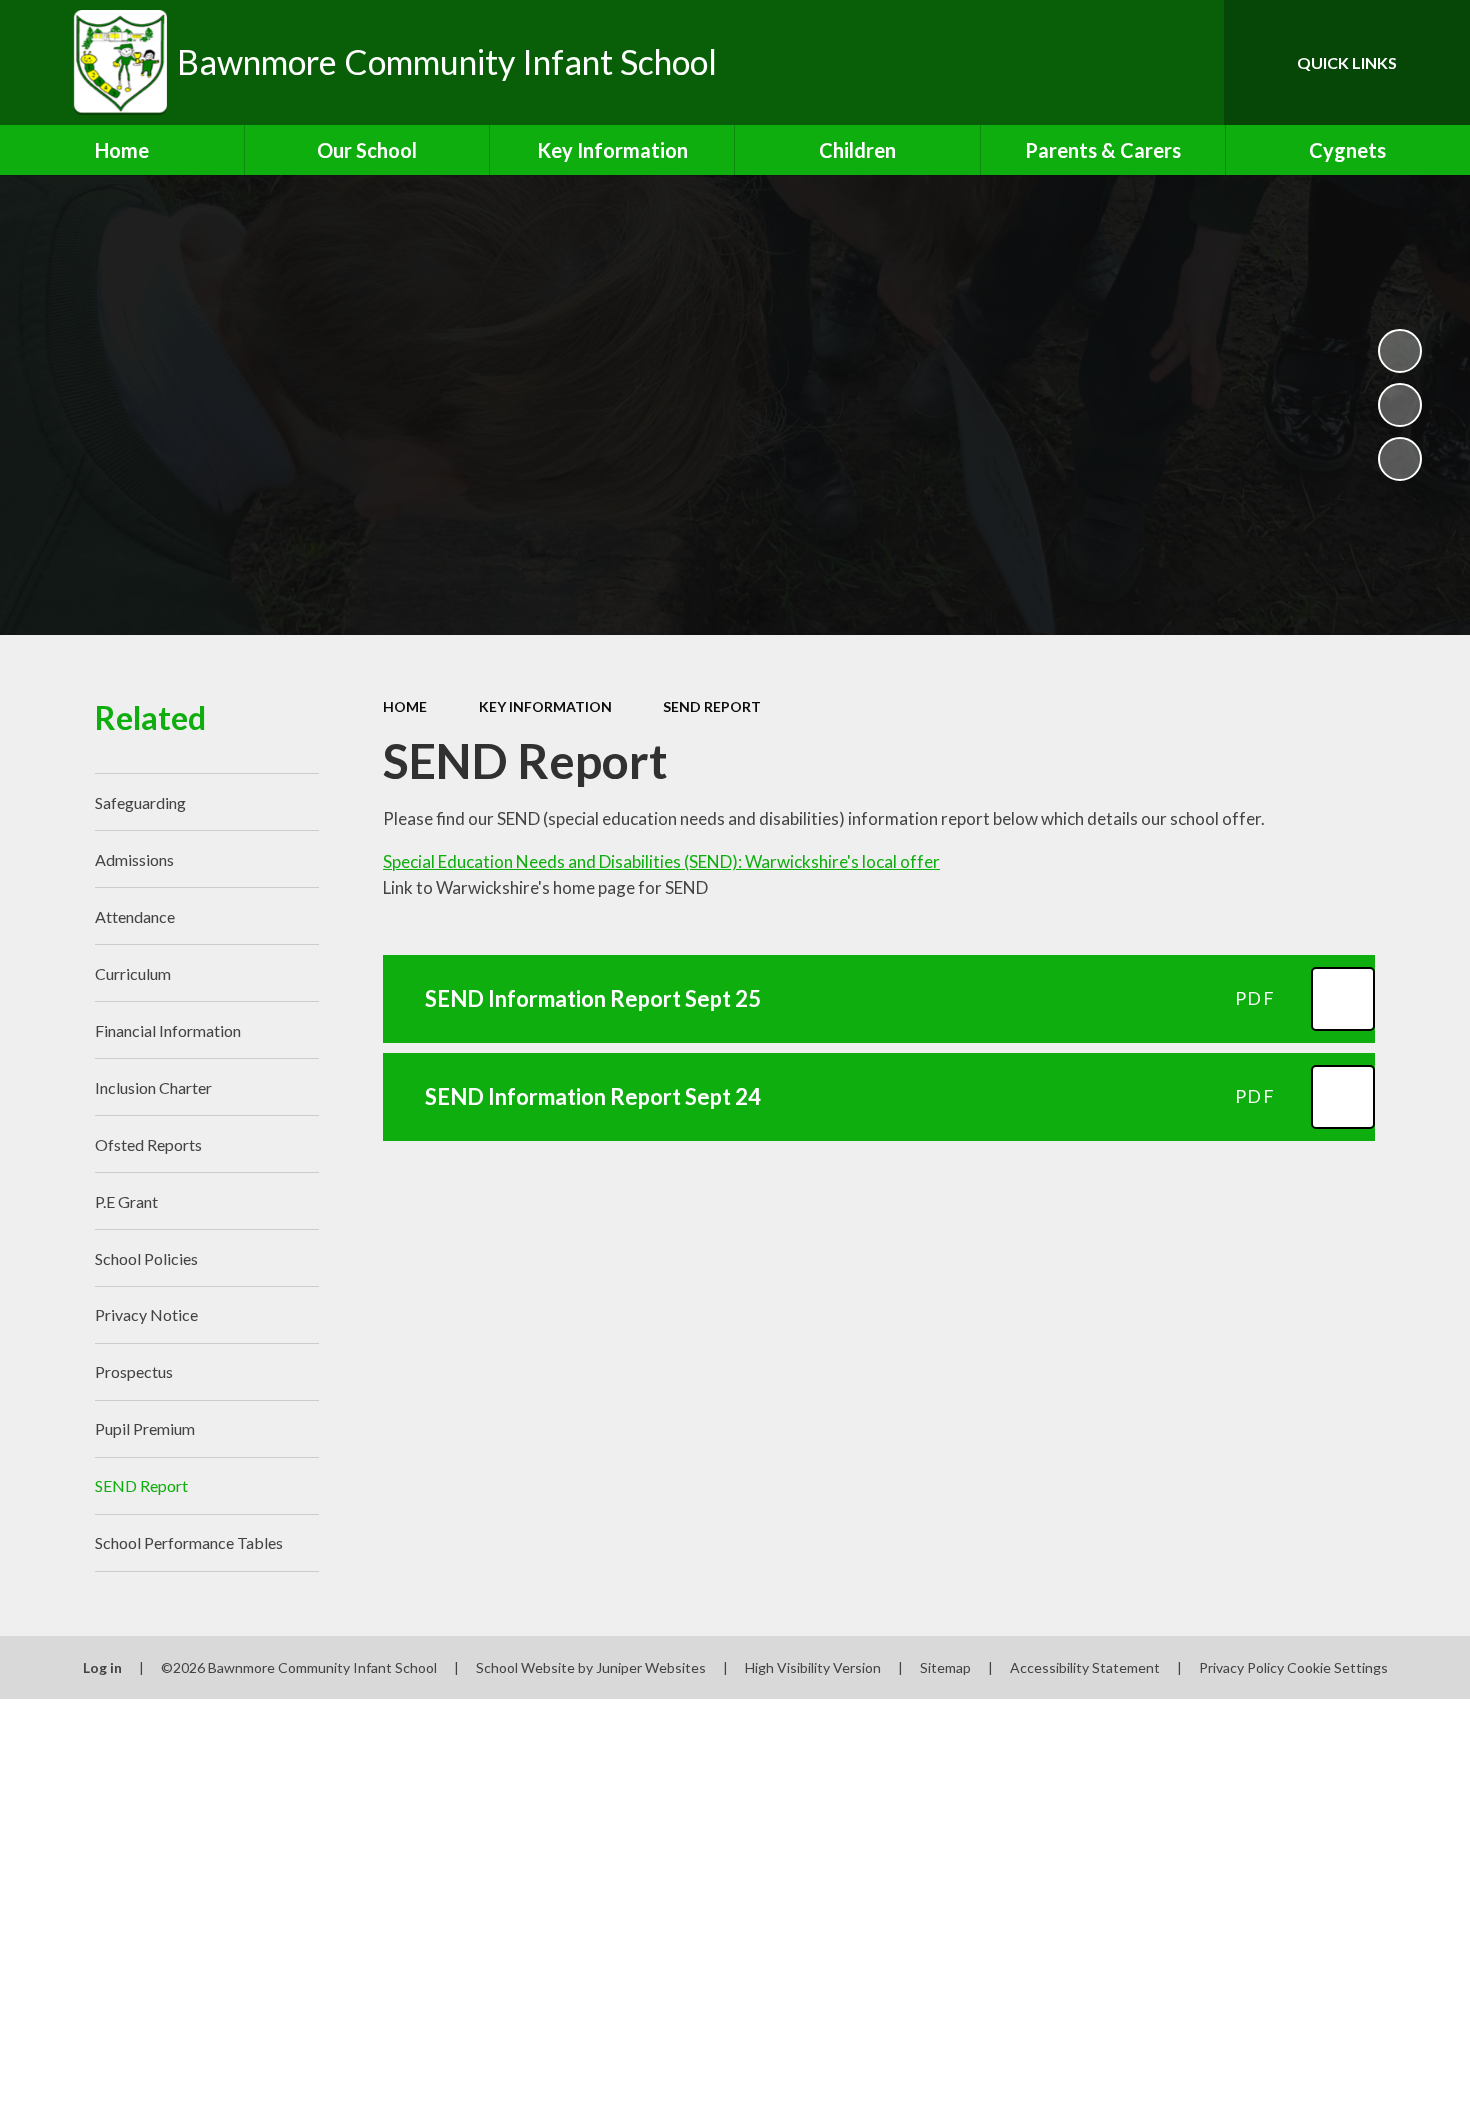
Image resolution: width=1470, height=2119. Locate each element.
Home (405, 706)
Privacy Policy (1241, 1667)
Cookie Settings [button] (1337, 1667)
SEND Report (712, 706)
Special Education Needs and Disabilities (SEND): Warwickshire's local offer (661, 861)
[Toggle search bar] (1189, 62)
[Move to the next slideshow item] (1400, 459)
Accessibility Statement (1085, 1667)
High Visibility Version (813, 1667)
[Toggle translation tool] (1119, 62)
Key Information (545, 706)
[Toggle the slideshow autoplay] (1400, 351)
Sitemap (945, 1667)
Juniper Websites (651, 1667)
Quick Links (1347, 62)
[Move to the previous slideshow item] (1400, 405)
